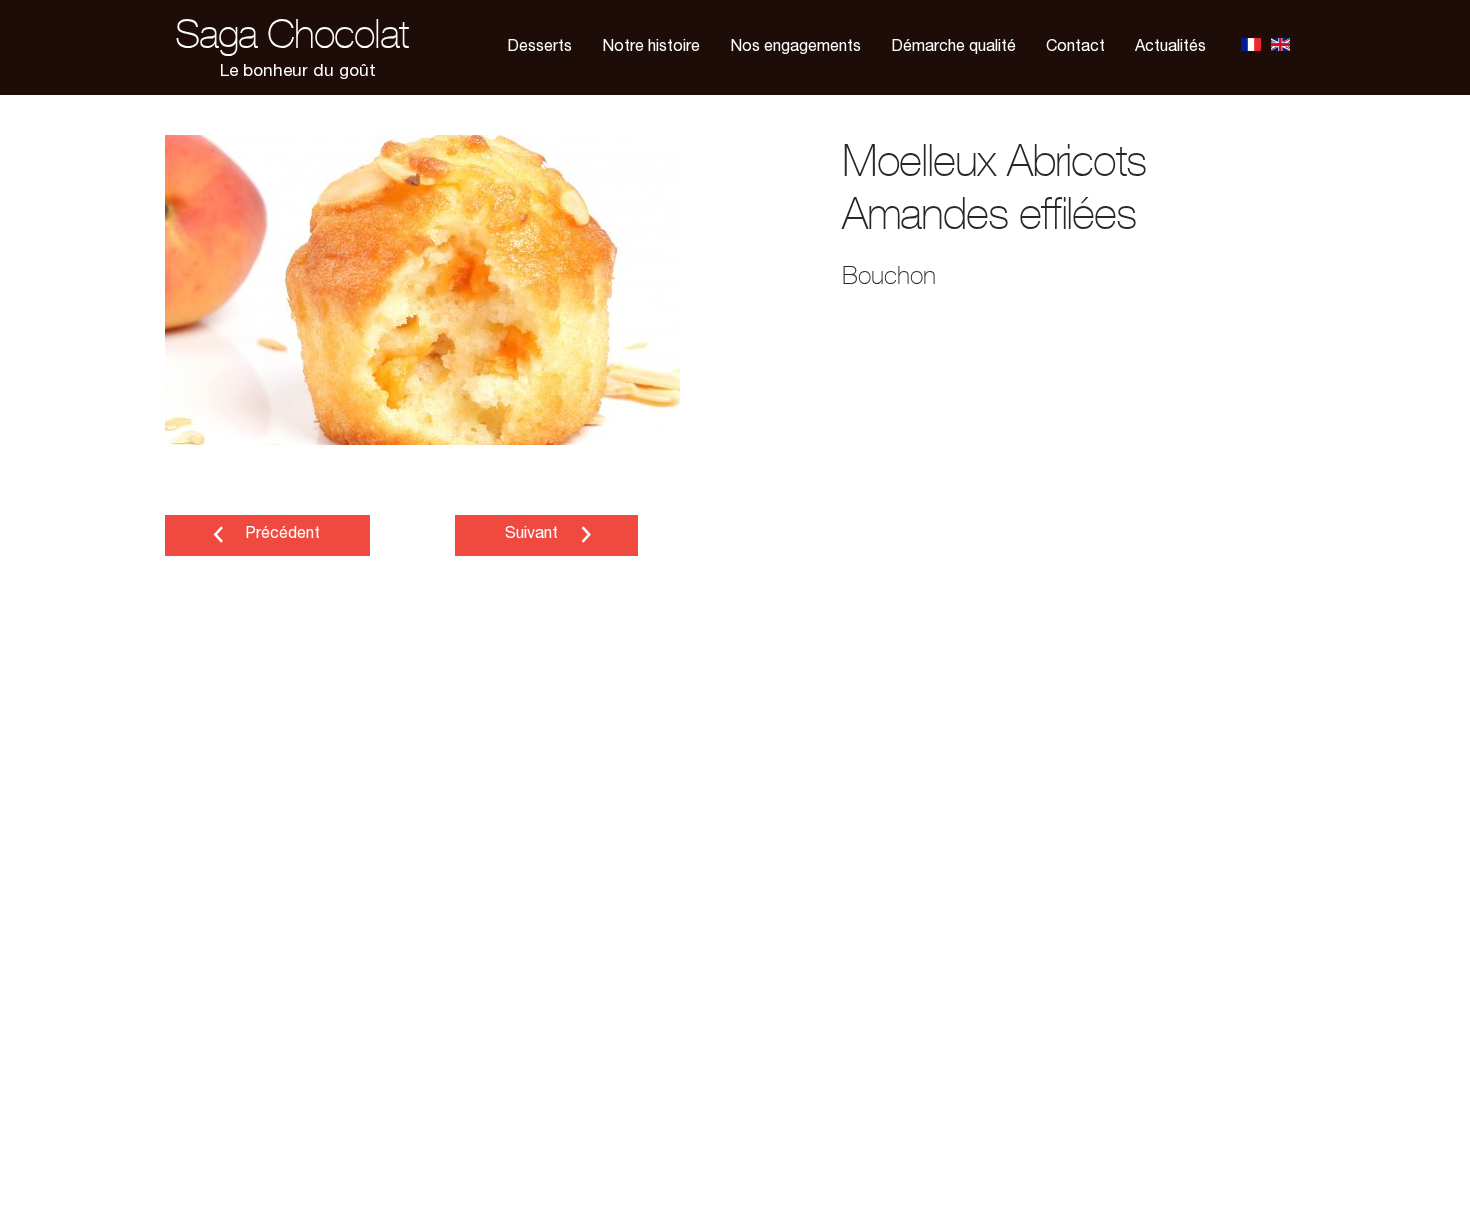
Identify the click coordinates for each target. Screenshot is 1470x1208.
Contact (1075, 48)
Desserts (539, 48)
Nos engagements (795, 48)
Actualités (1170, 48)
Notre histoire (651, 48)
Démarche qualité (953, 48)
